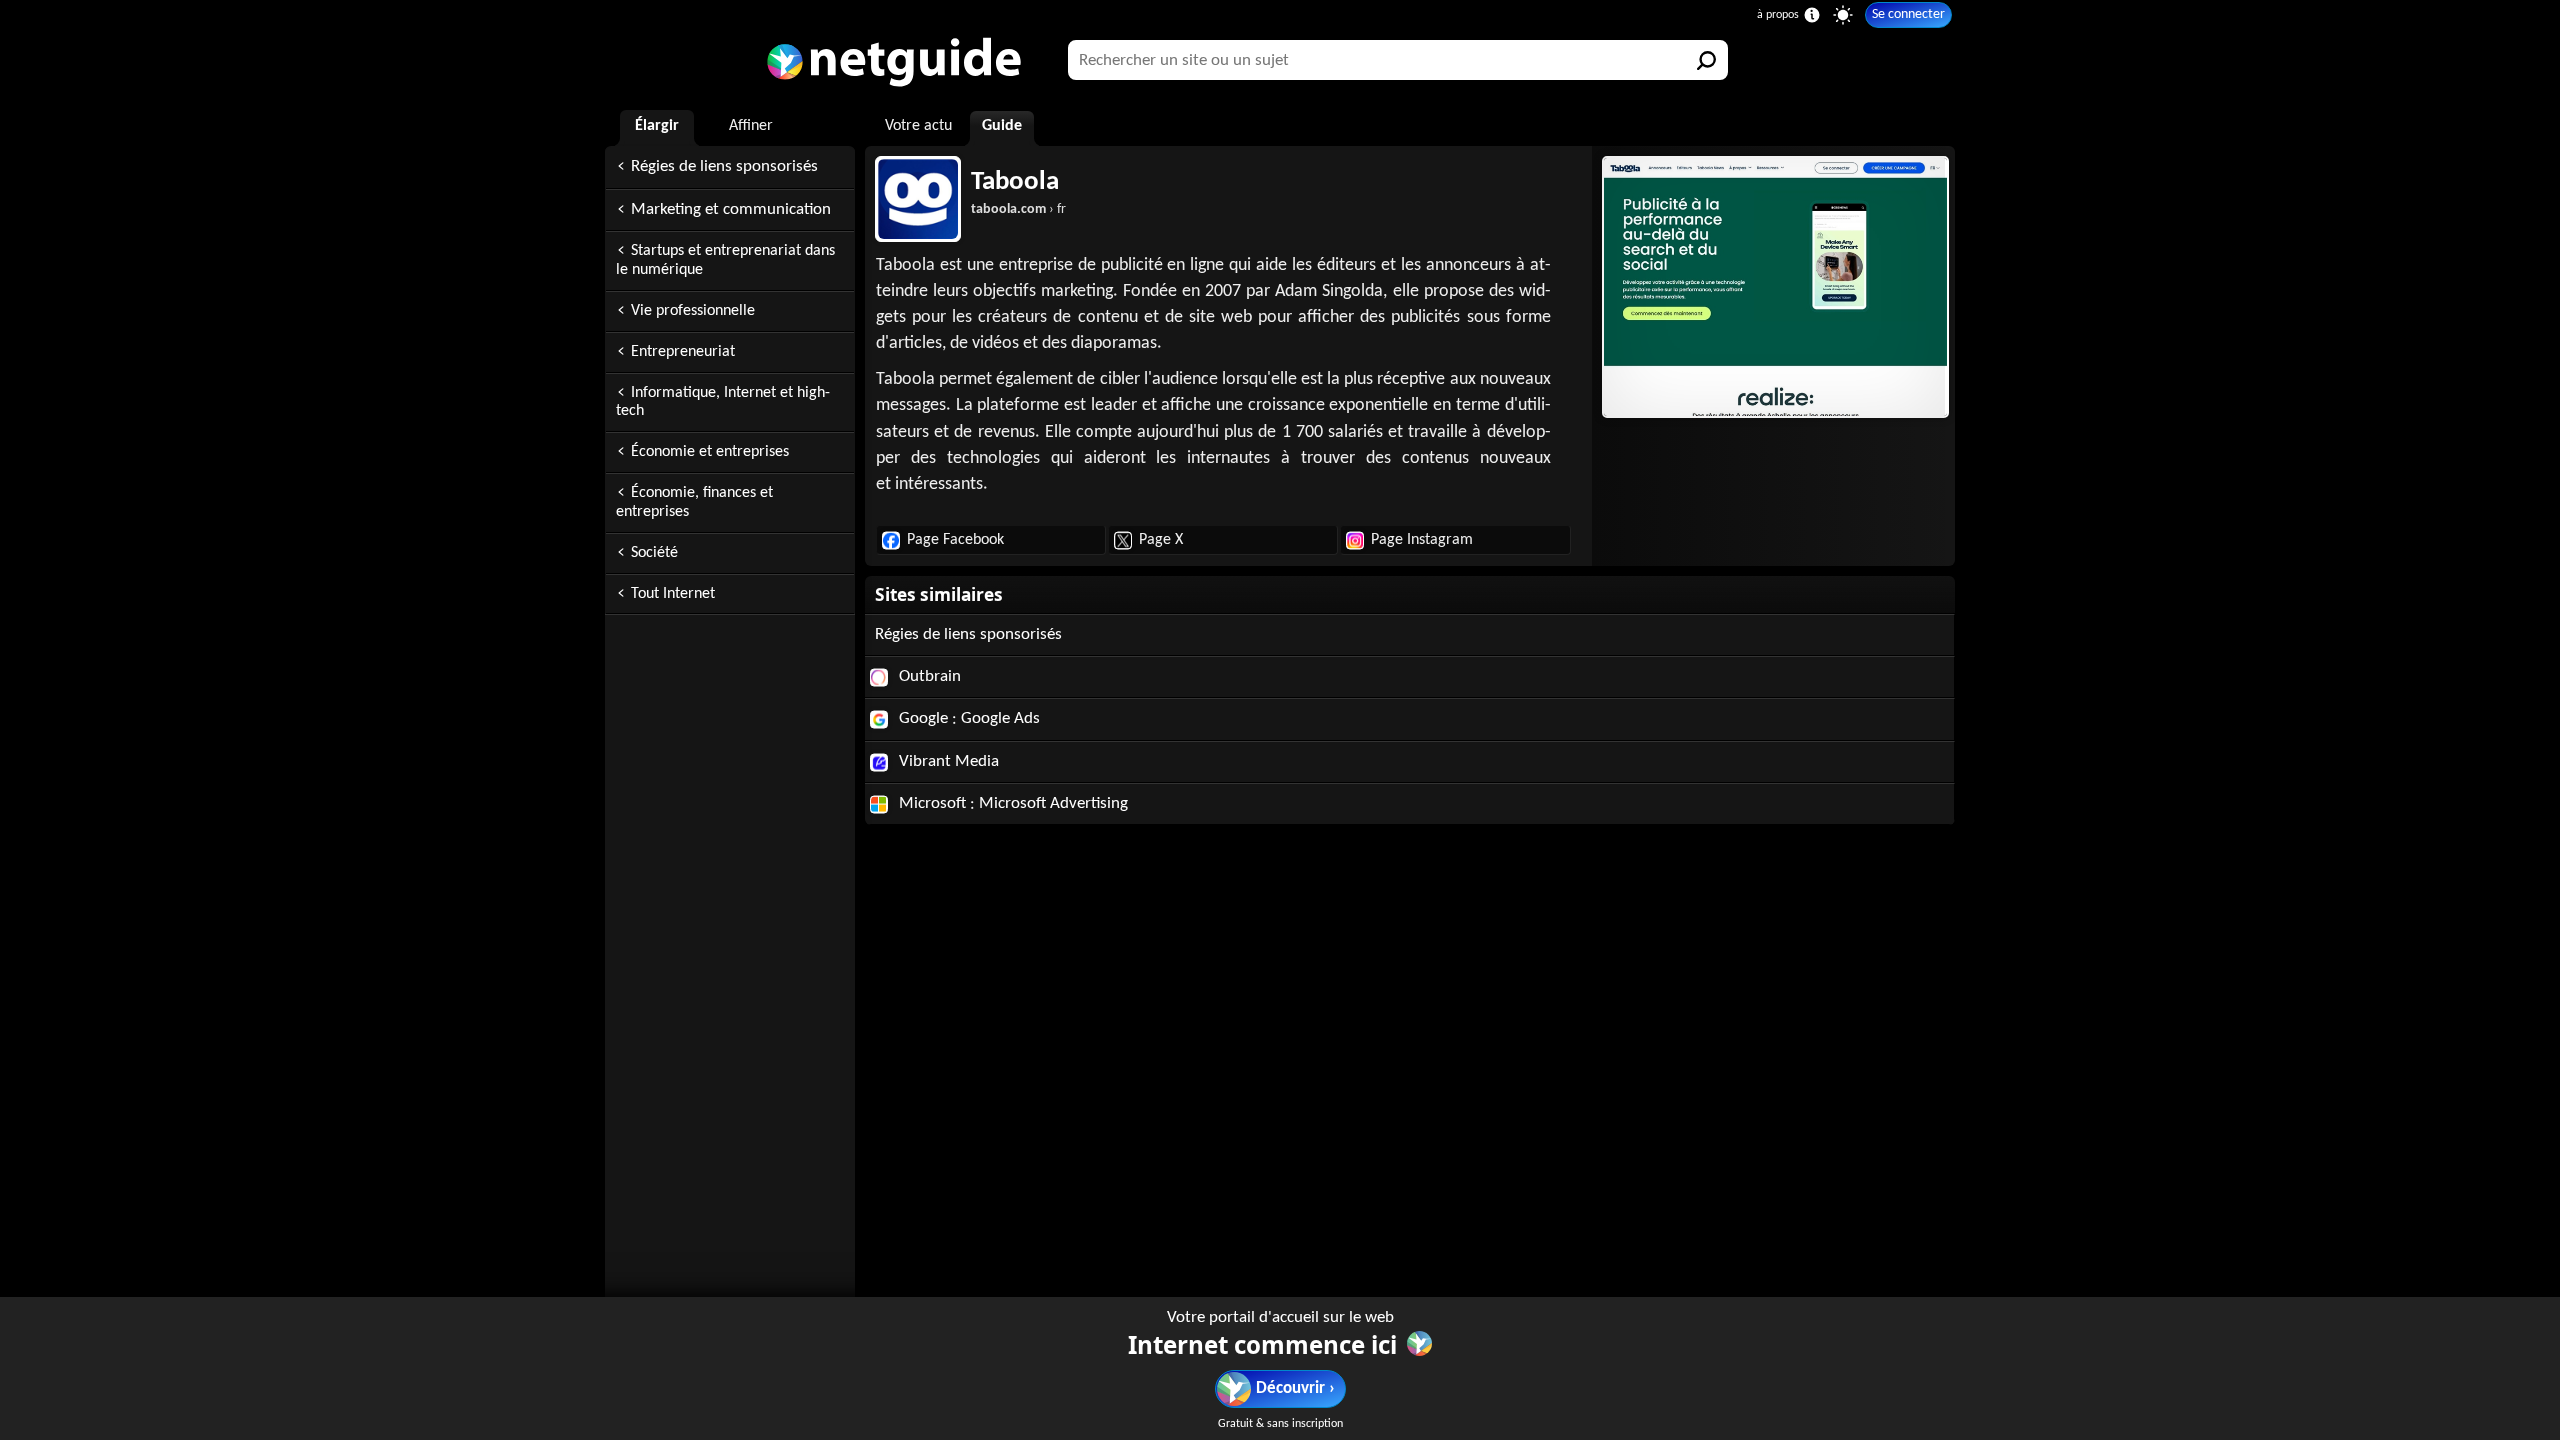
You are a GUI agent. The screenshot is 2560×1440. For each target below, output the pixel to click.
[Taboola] (1773, 287)
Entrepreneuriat (683, 352)
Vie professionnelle (693, 311)
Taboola (1015, 182)
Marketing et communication (731, 209)
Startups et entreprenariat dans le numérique (725, 260)
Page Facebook (955, 540)
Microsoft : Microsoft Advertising (1011, 803)
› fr (1018, 209)
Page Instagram (1422, 540)
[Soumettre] (1708, 60)
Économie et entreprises (710, 452)
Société (654, 553)
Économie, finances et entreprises (694, 502)
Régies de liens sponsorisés (724, 166)
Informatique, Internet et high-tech (723, 402)
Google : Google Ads (967, 718)
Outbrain (928, 676)
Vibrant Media (947, 761)
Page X (1161, 540)
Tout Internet (673, 594)
